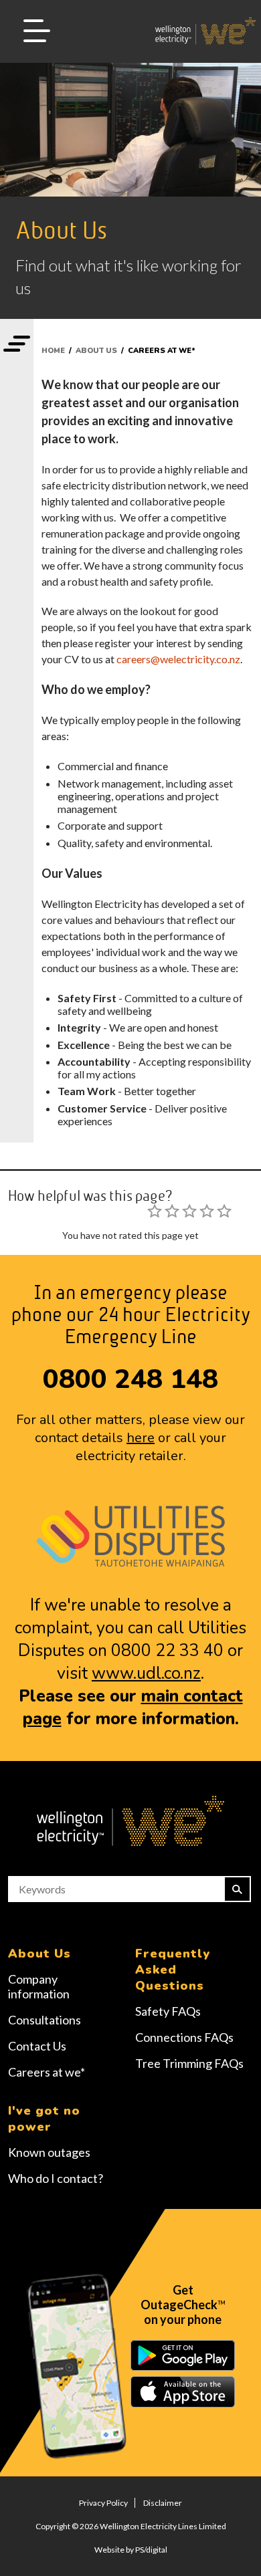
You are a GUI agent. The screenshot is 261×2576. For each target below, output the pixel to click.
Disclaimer (163, 2503)
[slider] (189, 1211)
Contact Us (37, 2046)
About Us (96, 351)
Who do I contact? (56, 2178)
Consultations (45, 2020)
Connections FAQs (184, 2037)
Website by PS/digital (131, 2550)
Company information (39, 1986)
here (141, 1438)
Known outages (49, 2152)
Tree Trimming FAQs (189, 2063)
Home (53, 351)
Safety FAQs (168, 2011)
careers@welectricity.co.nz (178, 659)
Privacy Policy (103, 2503)
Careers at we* (47, 2072)
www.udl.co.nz (146, 1673)
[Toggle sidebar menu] (17, 345)
